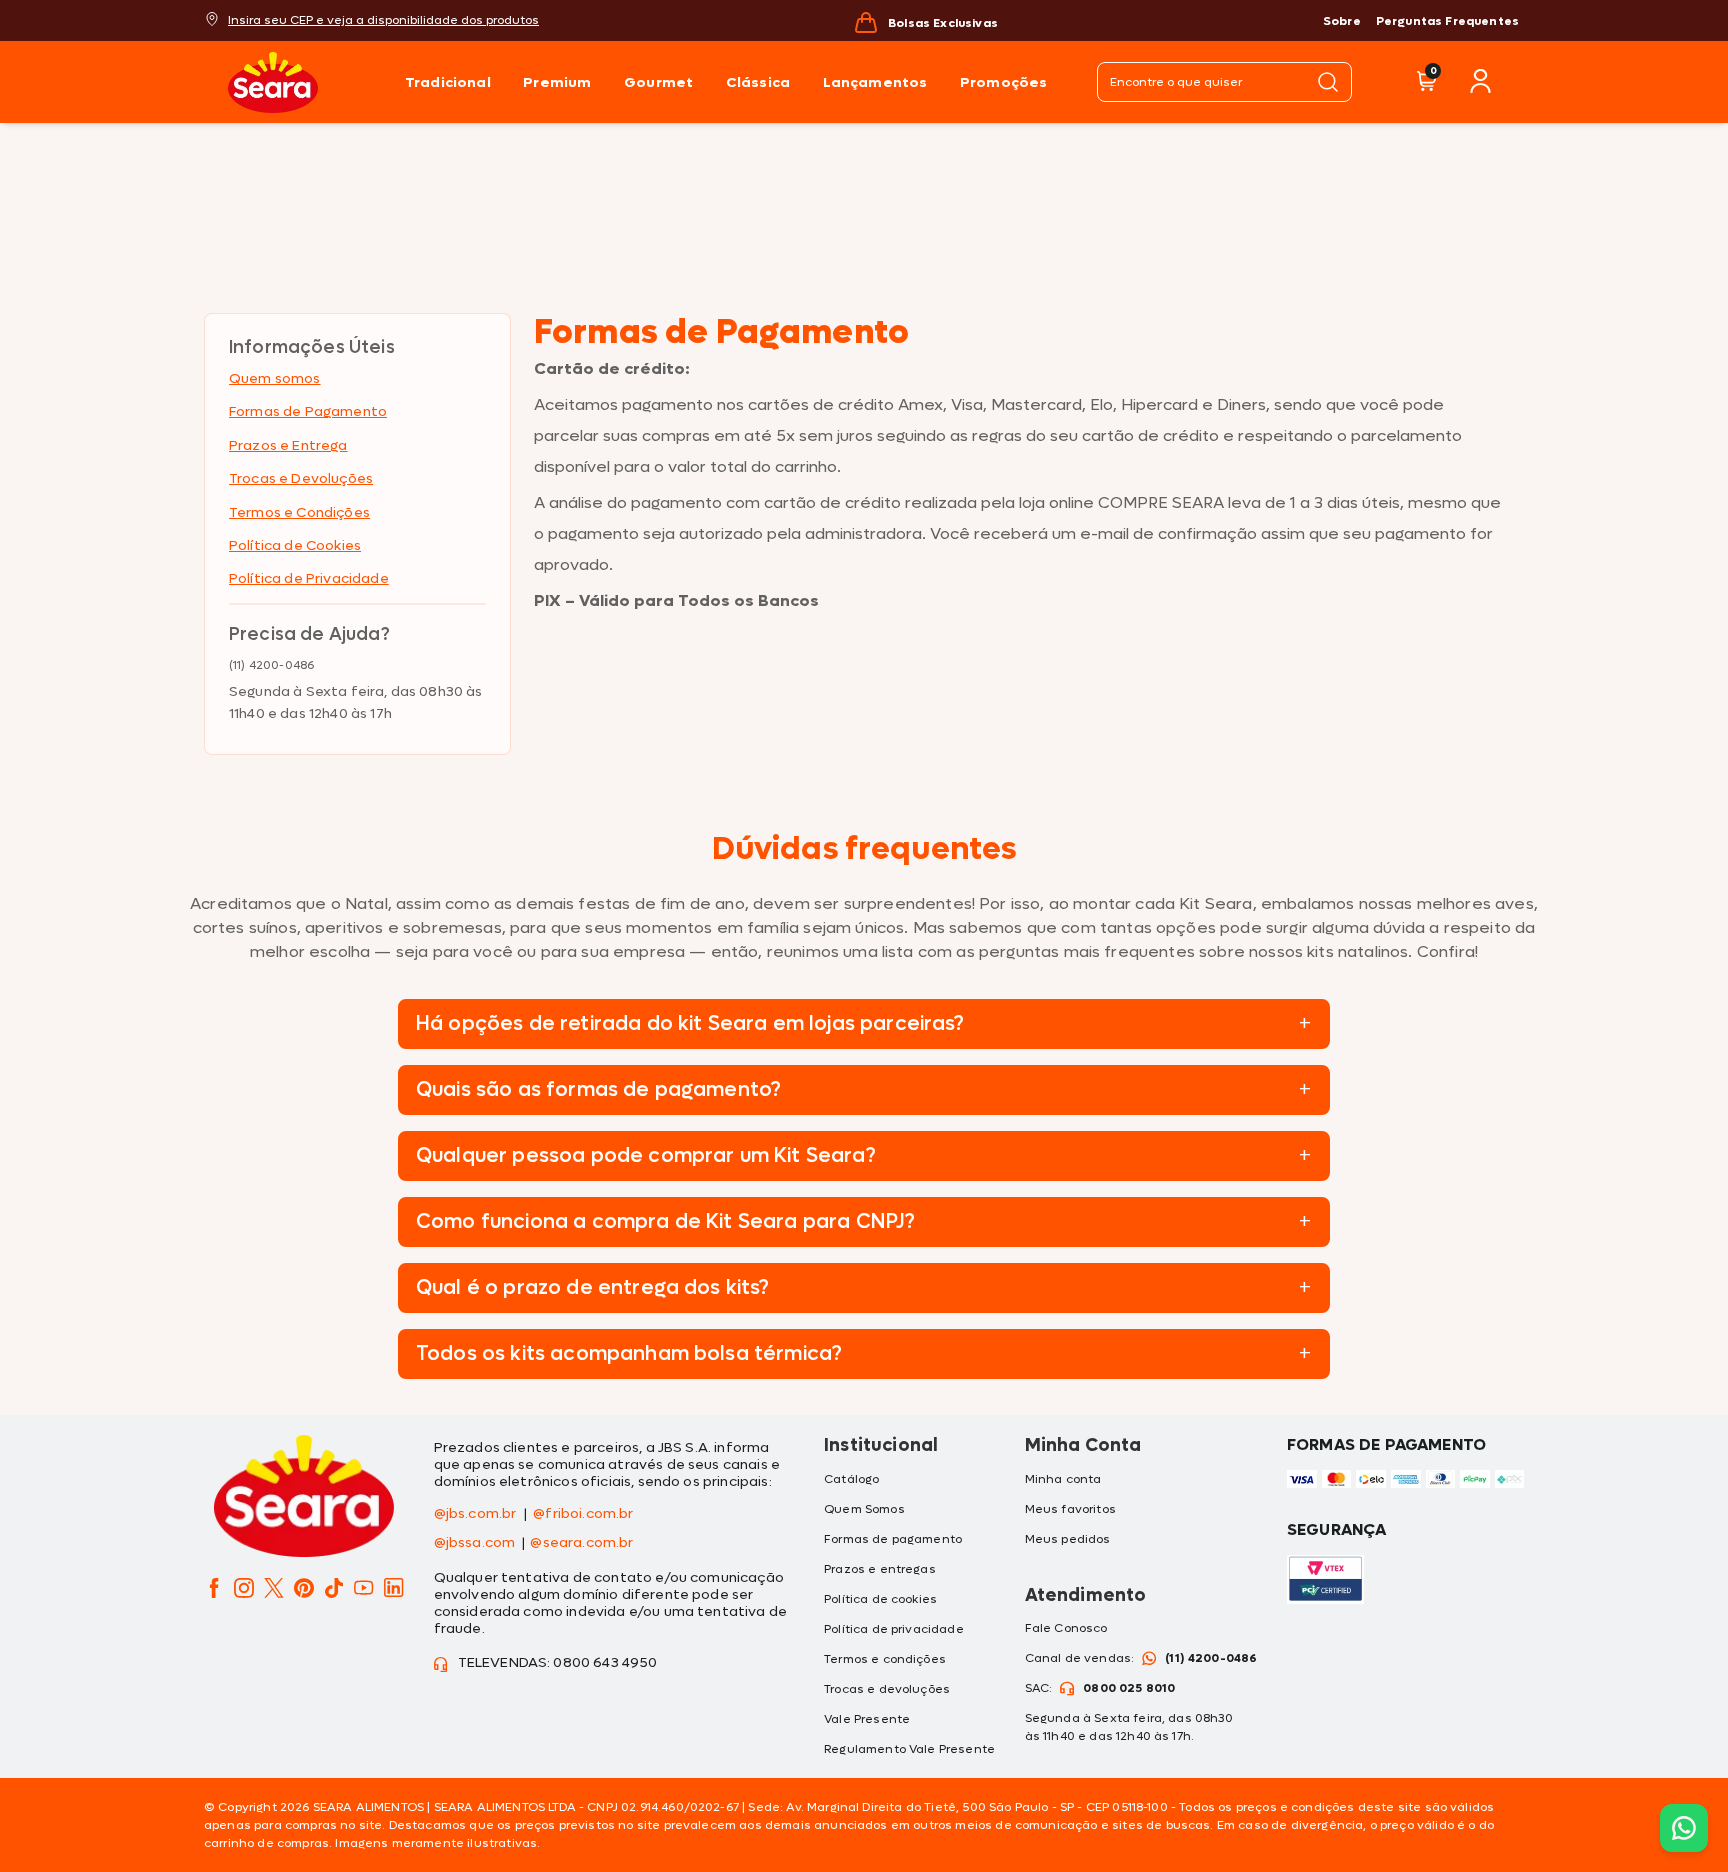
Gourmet (658, 82)
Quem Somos (864, 1509)
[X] (274, 1588)
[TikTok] (334, 1588)
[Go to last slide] (702, 21)
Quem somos (275, 378)
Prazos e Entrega (288, 445)
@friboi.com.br (583, 1514)
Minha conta (1063, 1479)
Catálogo (851, 1479)
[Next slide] (1150, 21)
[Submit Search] (1328, 82)
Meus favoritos (1070, 1509)
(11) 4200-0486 (1211, 1658)
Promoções (1003, 82)
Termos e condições (885, 1659)
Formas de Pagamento (308, 411)
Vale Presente (867, 1719)
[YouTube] (364, 1588)
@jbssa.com (475, 1543)
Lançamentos (875, 82)
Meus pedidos (1068, 1539)
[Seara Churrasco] (304, 1499)
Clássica (758, 82)
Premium (557, 82)
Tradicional (448, 82)
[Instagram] (244, 1588)
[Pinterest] (304, 1588)
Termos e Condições (299, 512)
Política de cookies (880, 1599)
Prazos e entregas (880, 1569)
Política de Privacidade (309, 578)
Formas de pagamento (893, 1539)
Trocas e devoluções (887, 1689)
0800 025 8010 (1129, 1688)
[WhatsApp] (1684, 1826)
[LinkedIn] (394, 1588)
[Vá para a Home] (303, 82)
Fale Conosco (1066, 1628)
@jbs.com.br (475, 1514)
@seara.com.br (581, 1543)
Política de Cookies (295, 545)
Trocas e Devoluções (301, 478)
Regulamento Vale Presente (909, 1749)
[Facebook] (214, 1588)
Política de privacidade (894, 1629)
